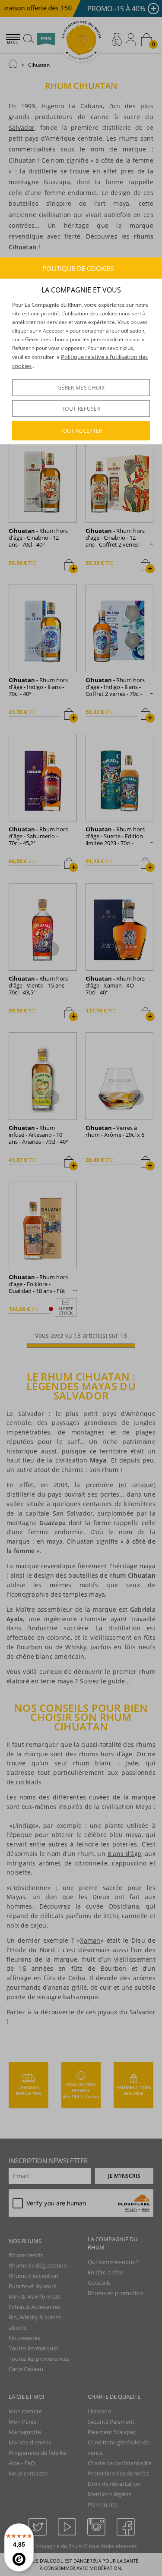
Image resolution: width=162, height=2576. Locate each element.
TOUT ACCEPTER (81, 431)
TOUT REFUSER (81, 409)
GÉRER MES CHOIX (81, 388)
